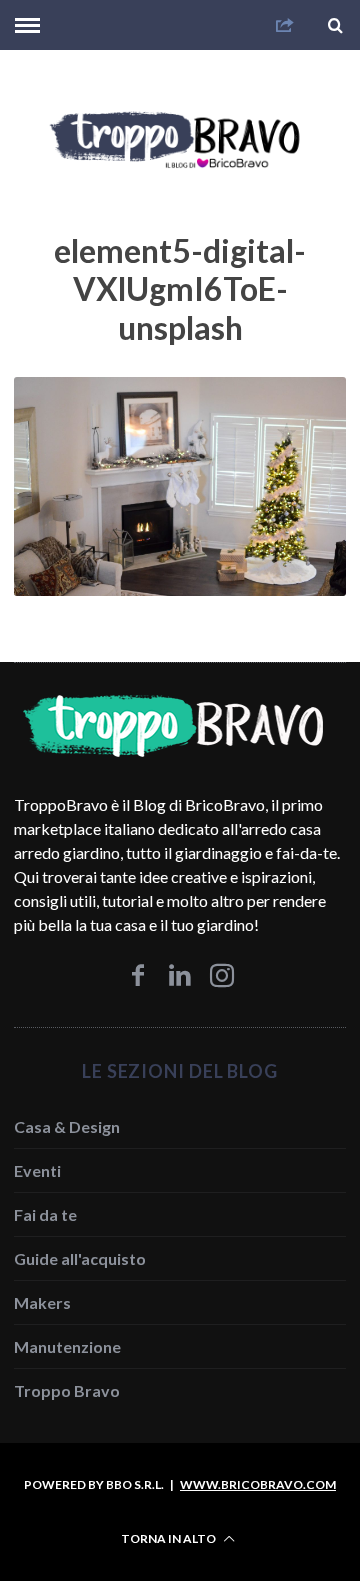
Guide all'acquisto (80, 1258)
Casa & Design (67, 1126)
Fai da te (45, 1214)
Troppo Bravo (67, 1390)
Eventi (37, 1170)
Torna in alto (169, 1538)
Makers (42, 1302)
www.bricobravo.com (258, 1484)
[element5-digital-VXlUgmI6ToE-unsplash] (179, 589)
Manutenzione (67, 1346)
